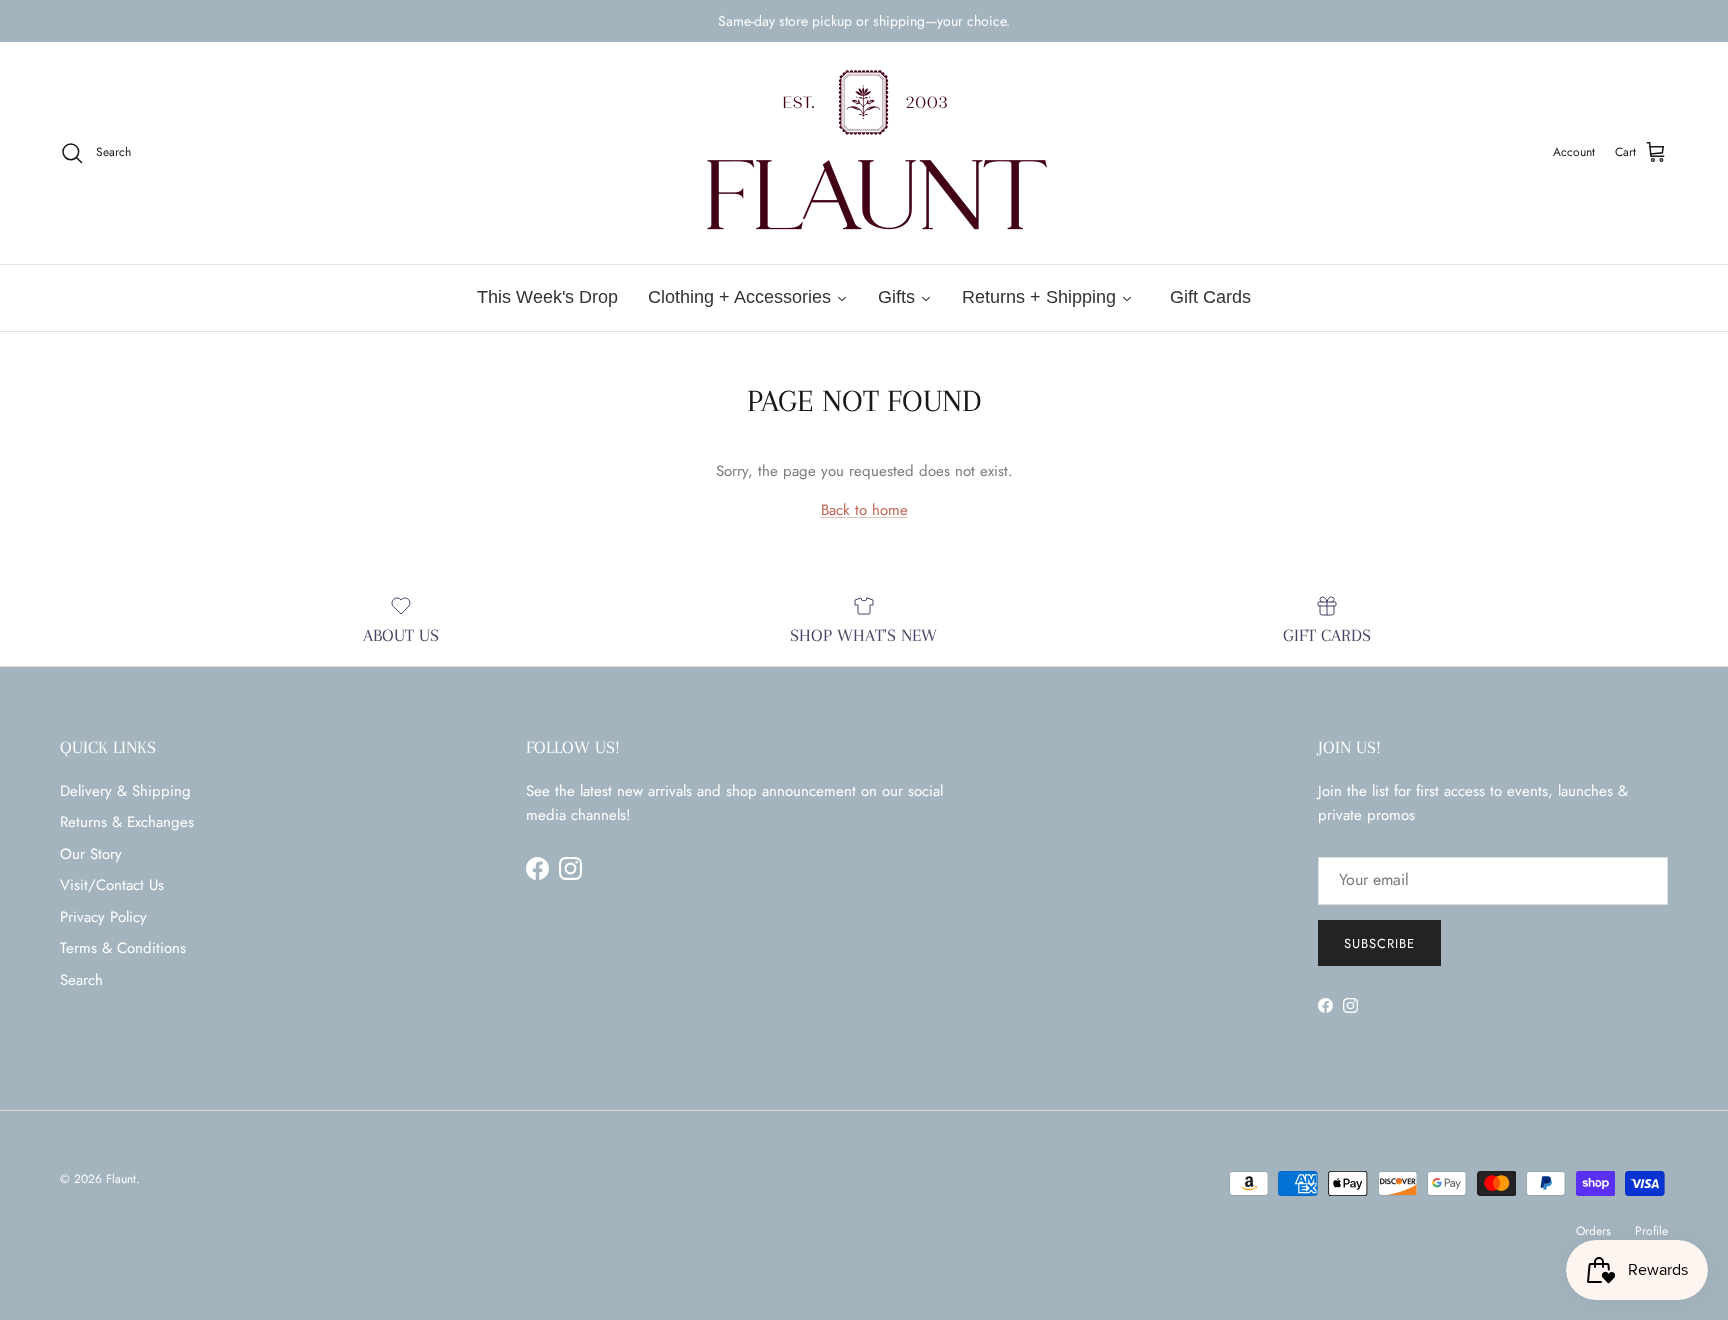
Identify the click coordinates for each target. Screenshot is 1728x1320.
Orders (1593, 1231)
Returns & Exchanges (127, 822)
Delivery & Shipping (125, 791)
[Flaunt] (864, 153)
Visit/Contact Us (112, 885)
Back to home (864, 510)
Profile (1651, 1231)
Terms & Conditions (123, 948)
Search (81, 980)
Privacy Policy (103, 917)
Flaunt (121, 1179)
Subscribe (1379, 943)
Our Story (91, 854)
